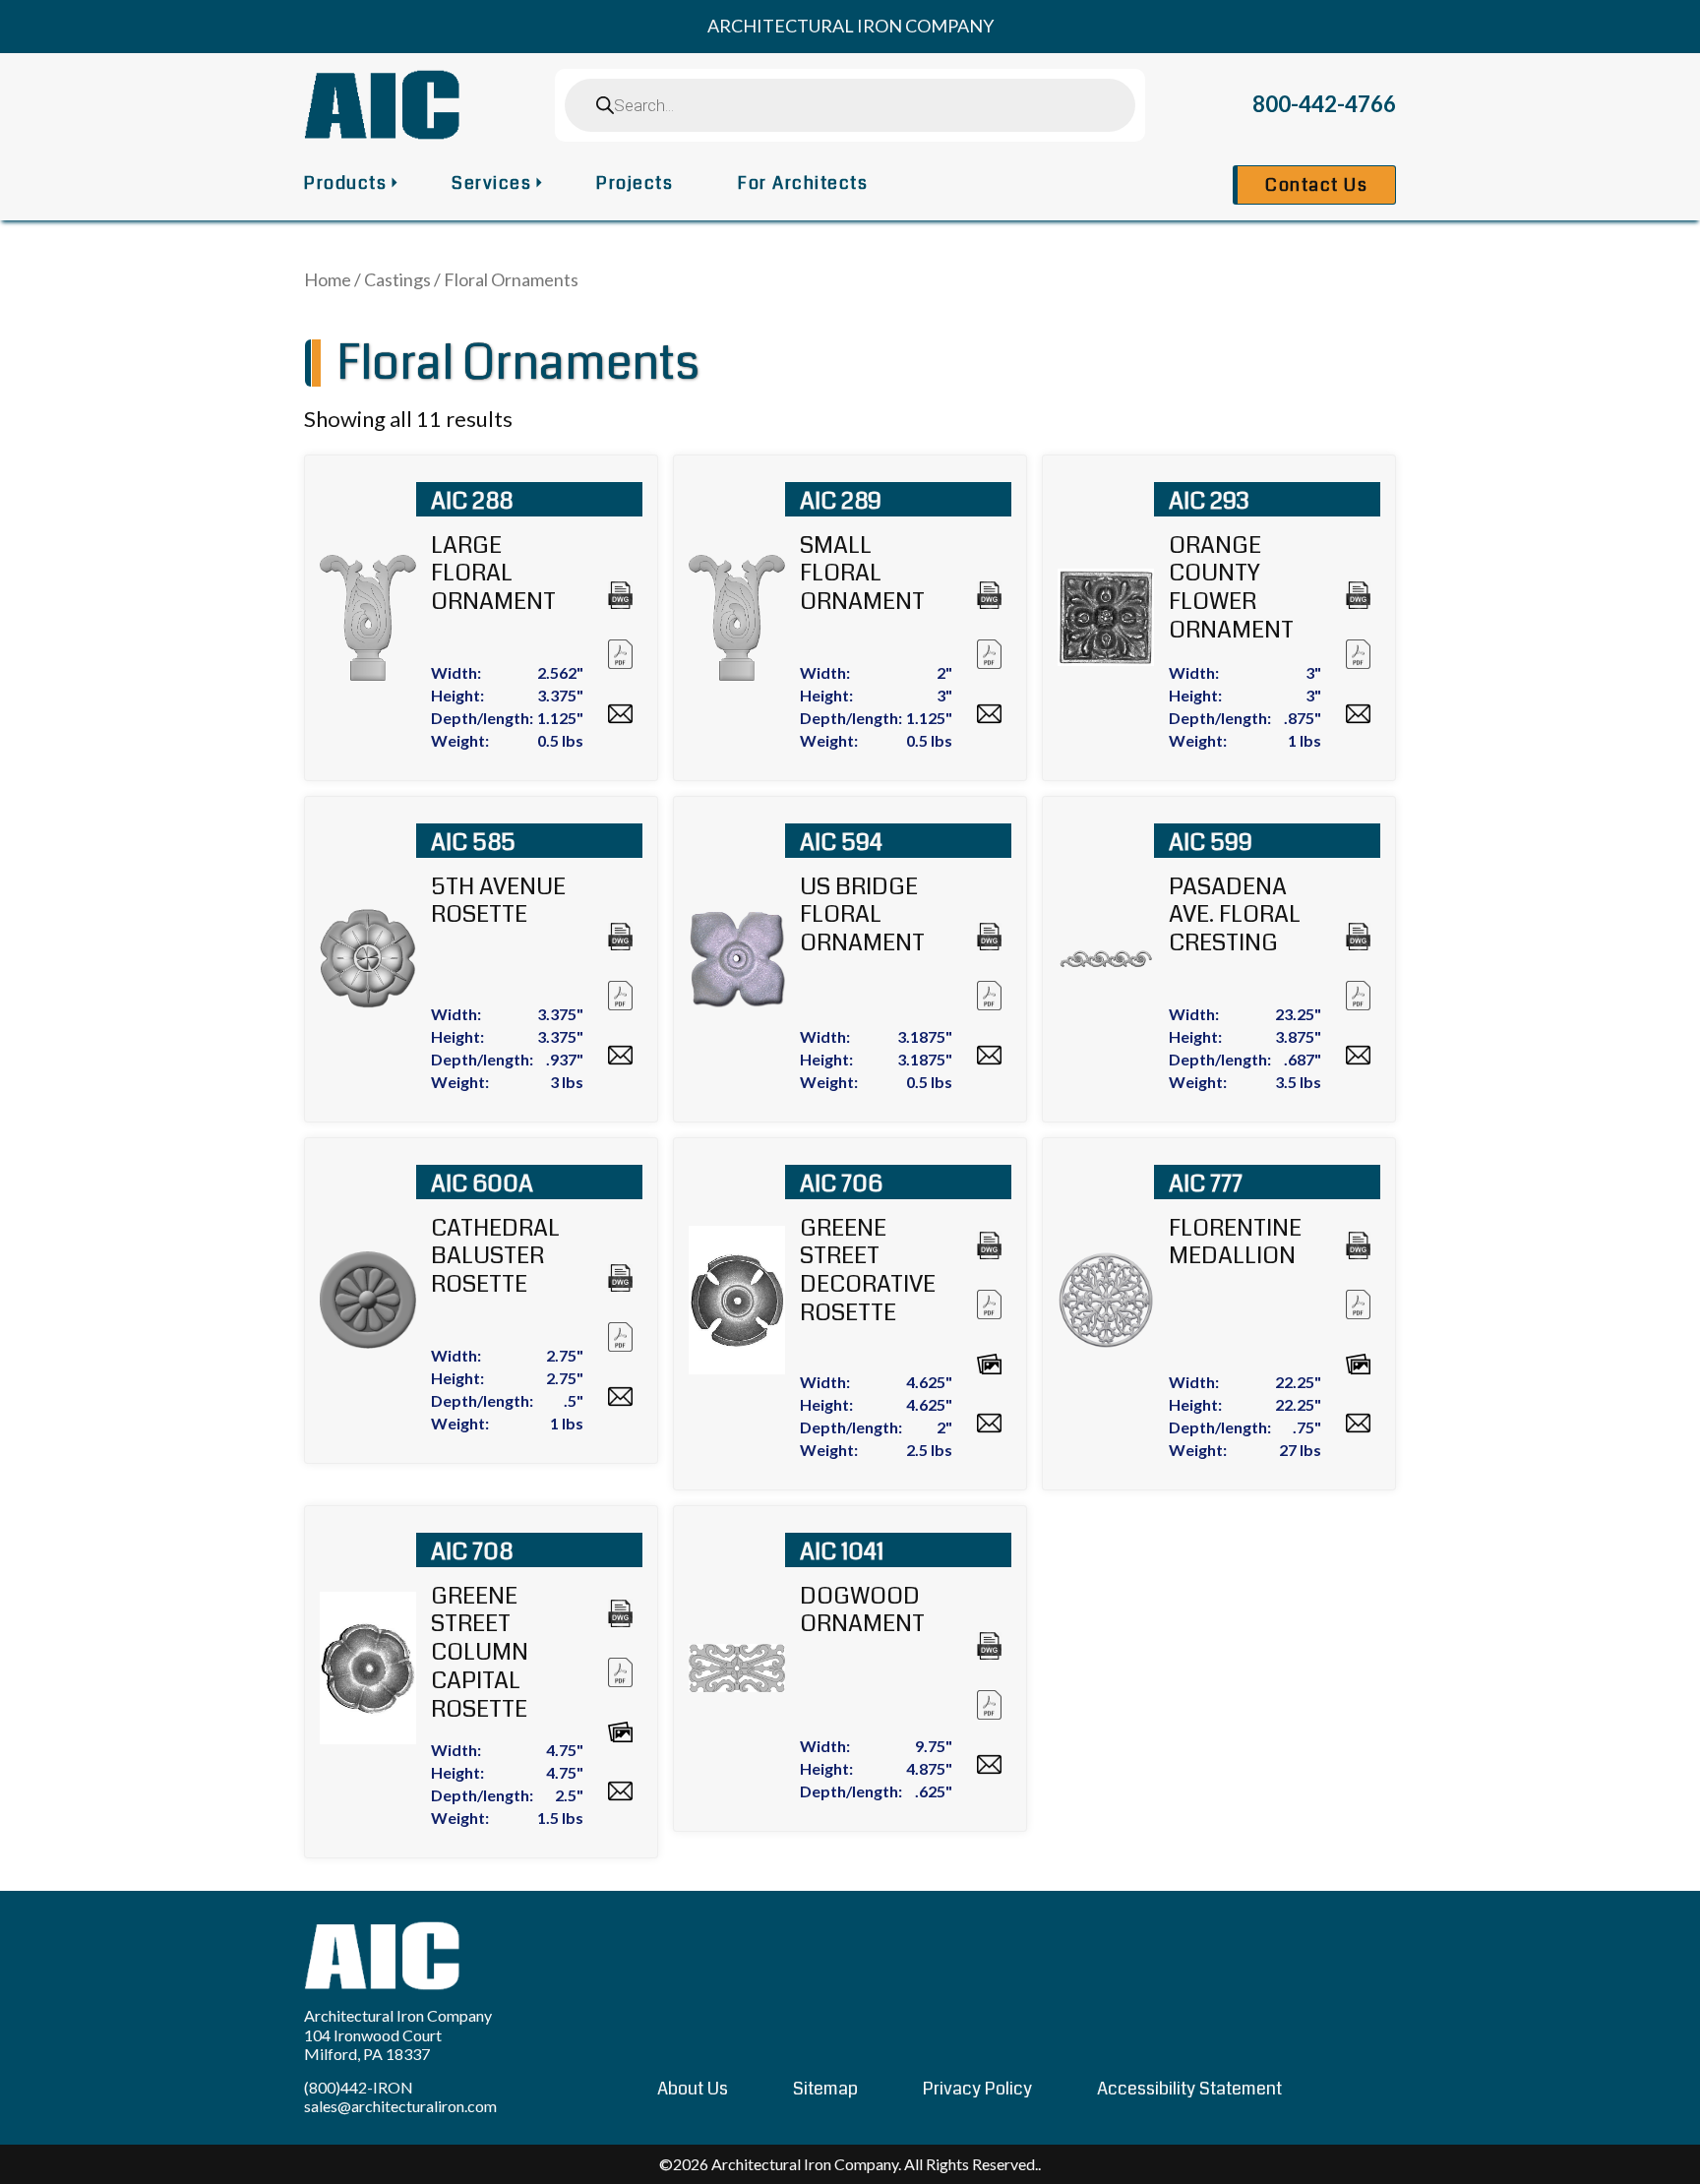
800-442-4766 (1324, 104)
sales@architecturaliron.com (400, 2106)
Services (491, 183)
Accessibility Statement (1189, 2089)
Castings (397, 279)
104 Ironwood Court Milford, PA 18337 (373, 2044)
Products (345, 183)
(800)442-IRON (359, 2087)
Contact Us (1316, 185)
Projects (635, 183)
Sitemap (825, 2089)
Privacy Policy (977, 2089)
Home (328, 279)
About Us (693, 2089)
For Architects (803, 183)
